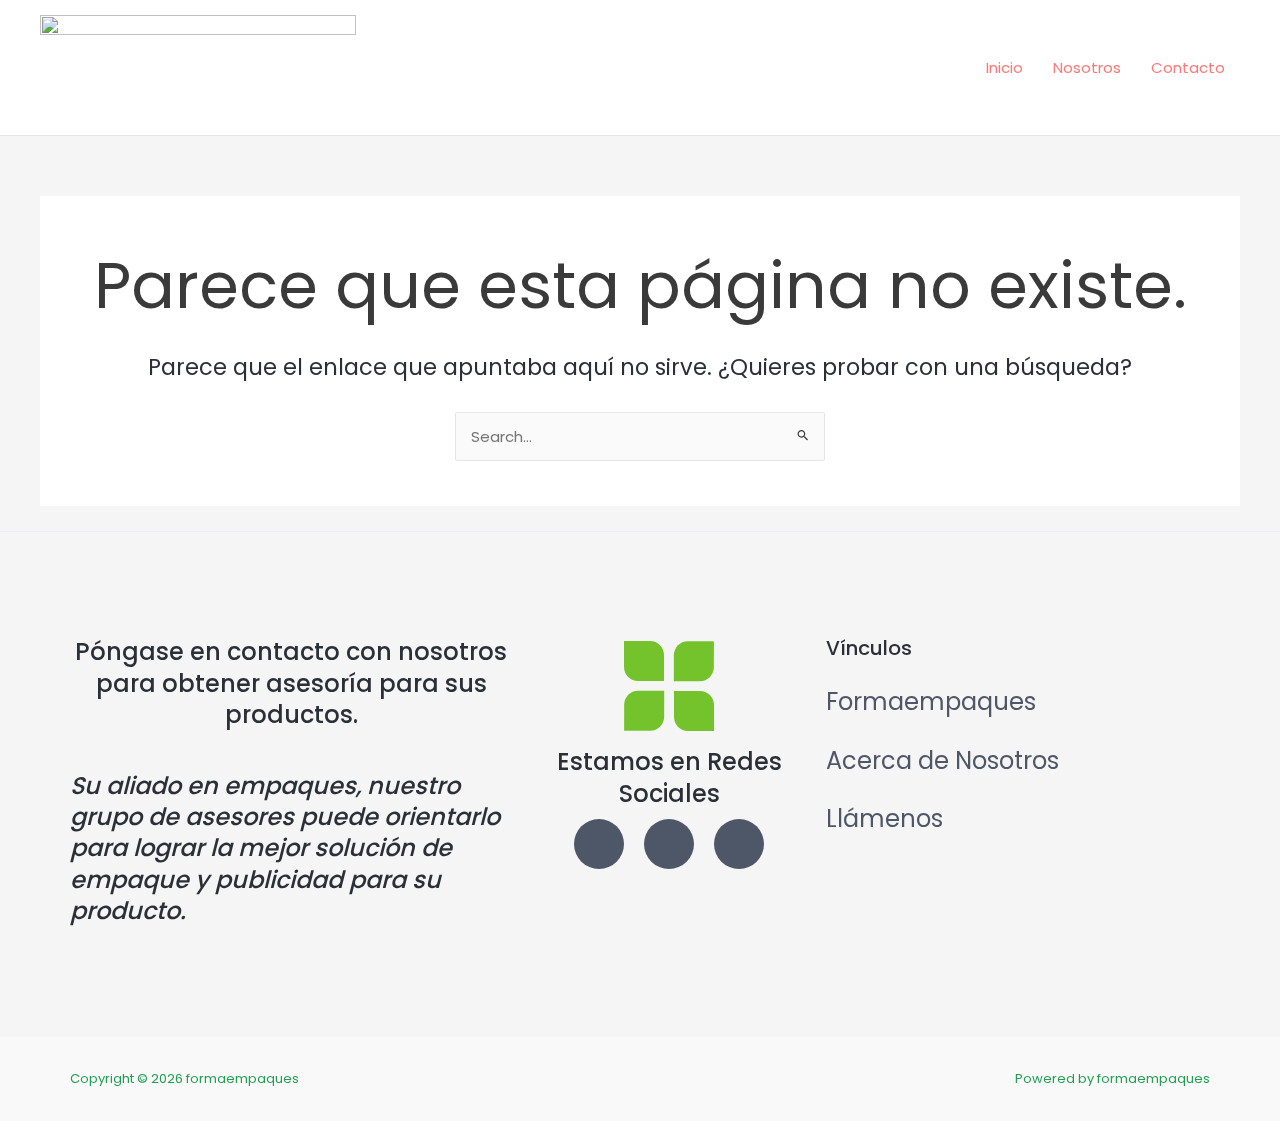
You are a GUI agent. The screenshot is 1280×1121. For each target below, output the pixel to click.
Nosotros (1087, 67)
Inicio (1004, 67)
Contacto (1188, 67)
